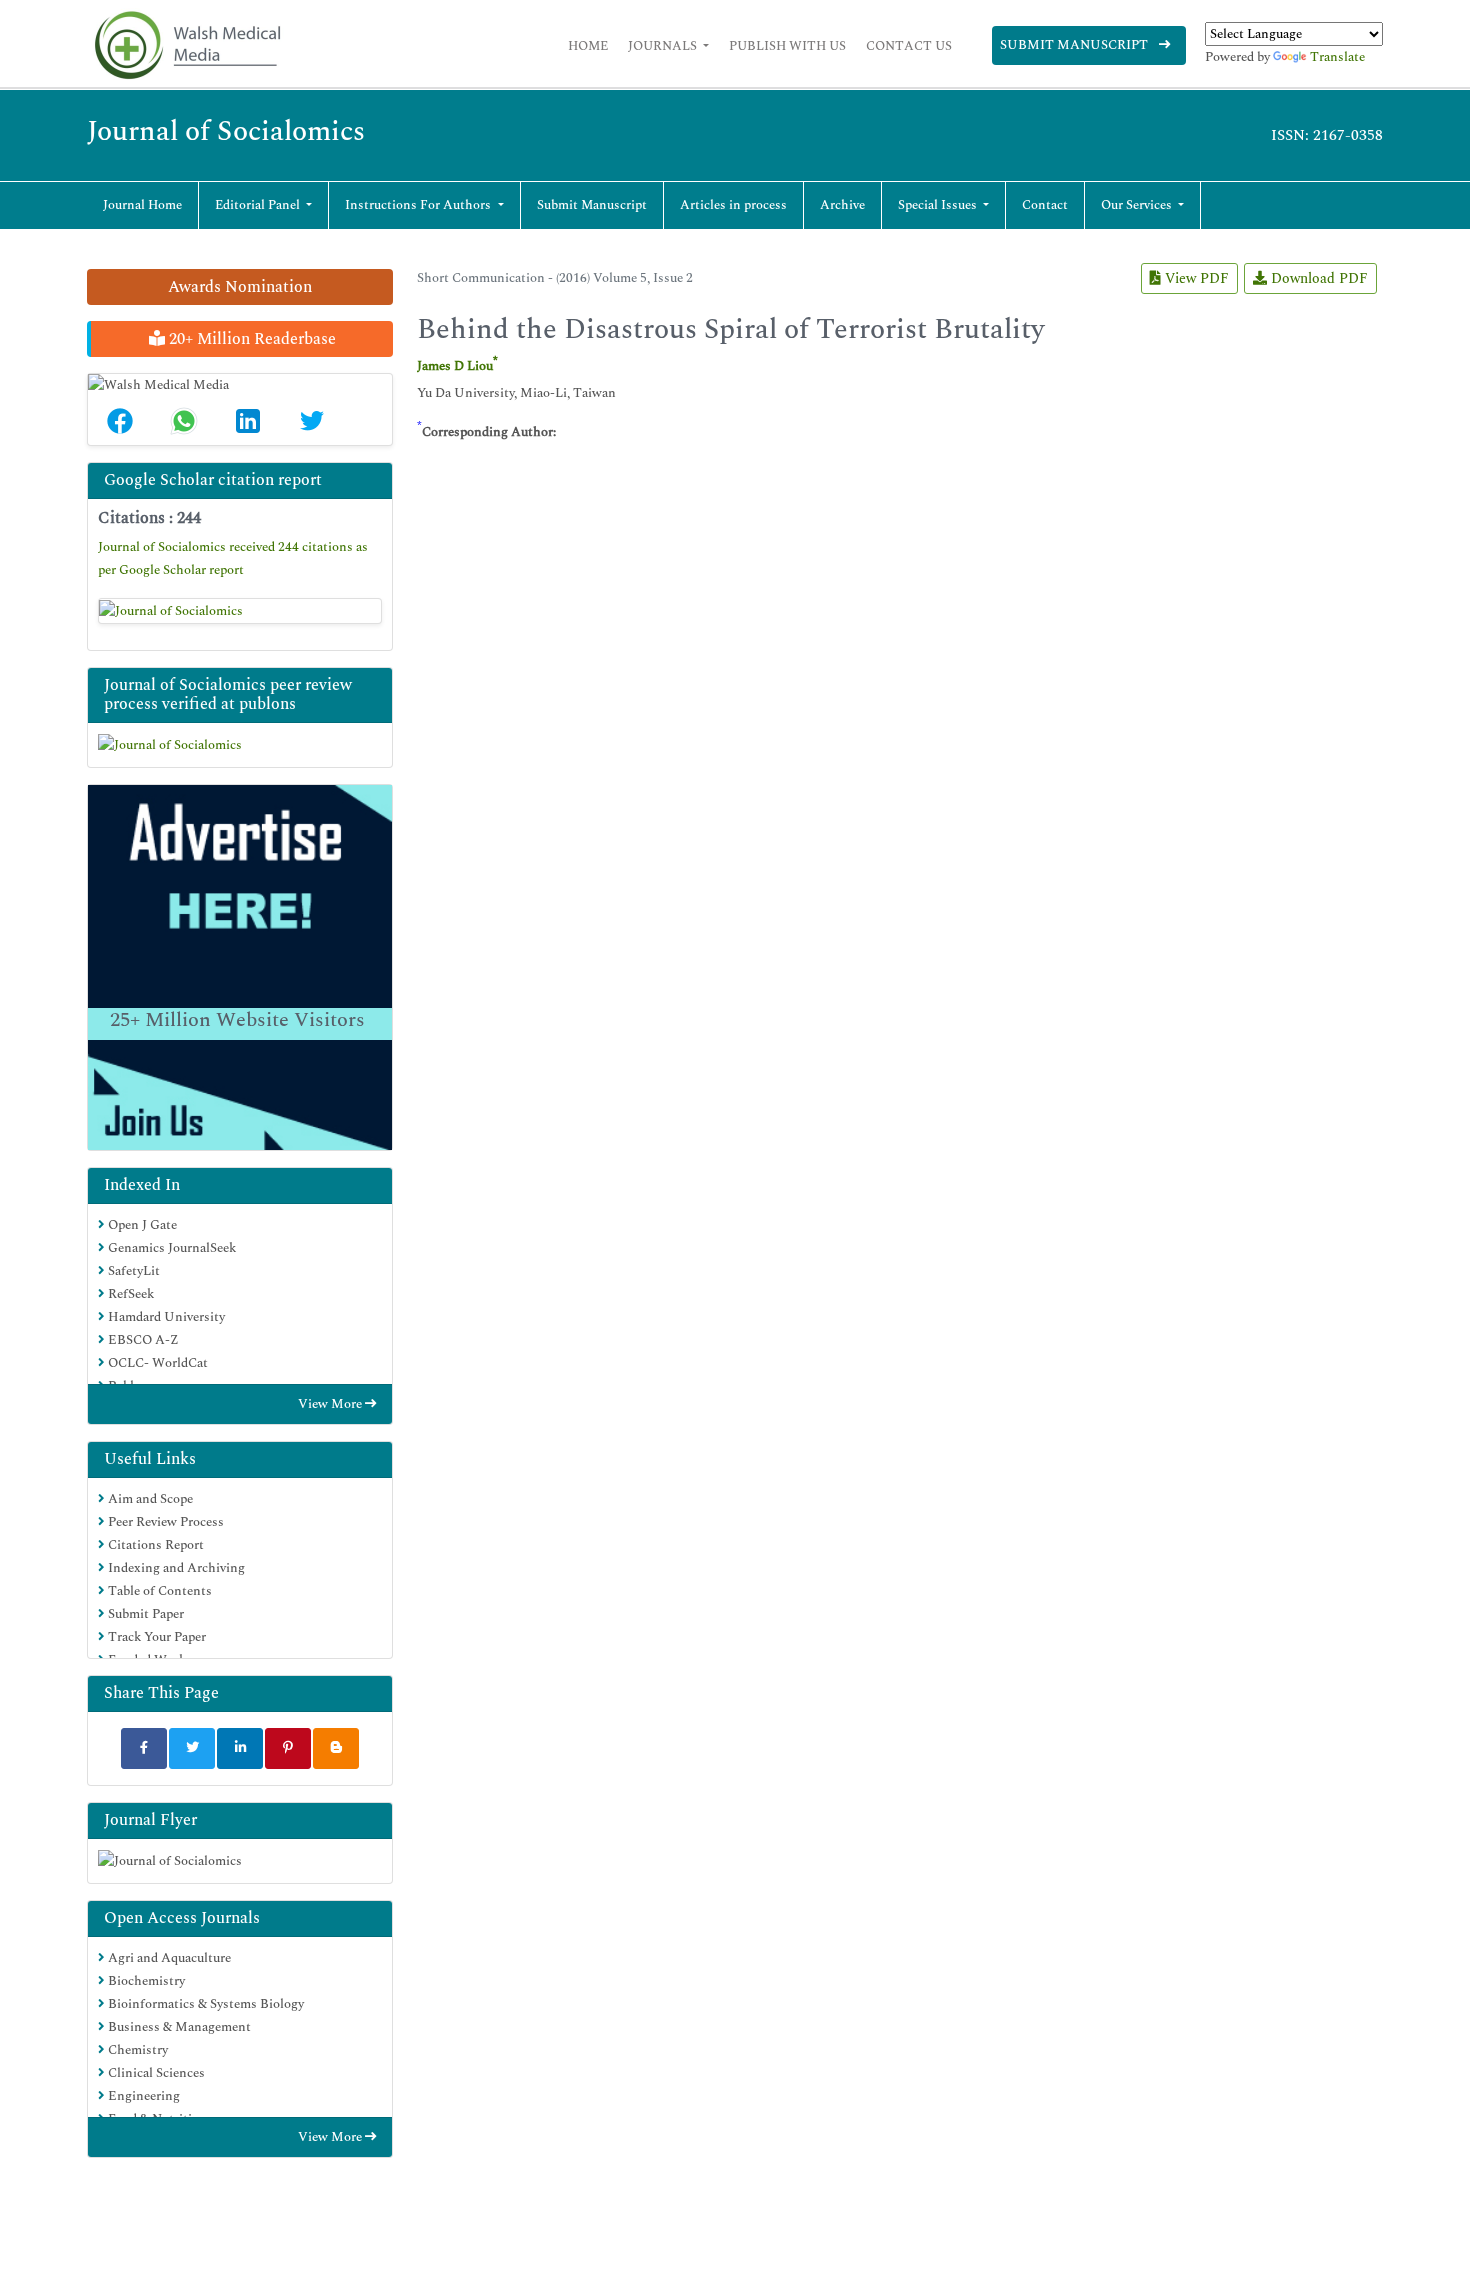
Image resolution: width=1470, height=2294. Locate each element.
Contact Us (909, 46)
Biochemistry (145, 1981)
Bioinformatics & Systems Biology (204, 2004)
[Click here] (240, 611)
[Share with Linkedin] (240, 1748)
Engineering (142, 2096)
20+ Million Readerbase (250, 339)
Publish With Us (787, 46)
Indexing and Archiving (175, 1568)
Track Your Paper (155, 1637)
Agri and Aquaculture (168, 1958)
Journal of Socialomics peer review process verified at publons (228, 694)
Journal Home (142, 205)
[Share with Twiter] (192, 1748)
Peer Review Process (164, 1522)
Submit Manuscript (1075, 45)
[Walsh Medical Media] (187, 45)
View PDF (1195, 278)
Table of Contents (158, 1591)
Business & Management (178, 2027)
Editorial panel (259, 205)
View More (331, 1404)
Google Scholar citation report (213, 480)
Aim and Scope (149, 1499)
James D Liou (455, 366)
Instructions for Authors (419, 205)
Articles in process (733, 205)
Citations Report (154, 1545)
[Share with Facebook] (144, 1748)
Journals (664, 46)
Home (588, 46)
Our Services (1138, 205)
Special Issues (939, 205)
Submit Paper (144, 1614)
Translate (1337, 57)
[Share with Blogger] (336, 1748)
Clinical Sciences (155, 2073)
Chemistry (136, 2050)
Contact (1045, 205)
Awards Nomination (240, 287)
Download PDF (1317, 278)
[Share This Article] (120, 421)
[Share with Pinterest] (288, 1748)
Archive (842, 205)
